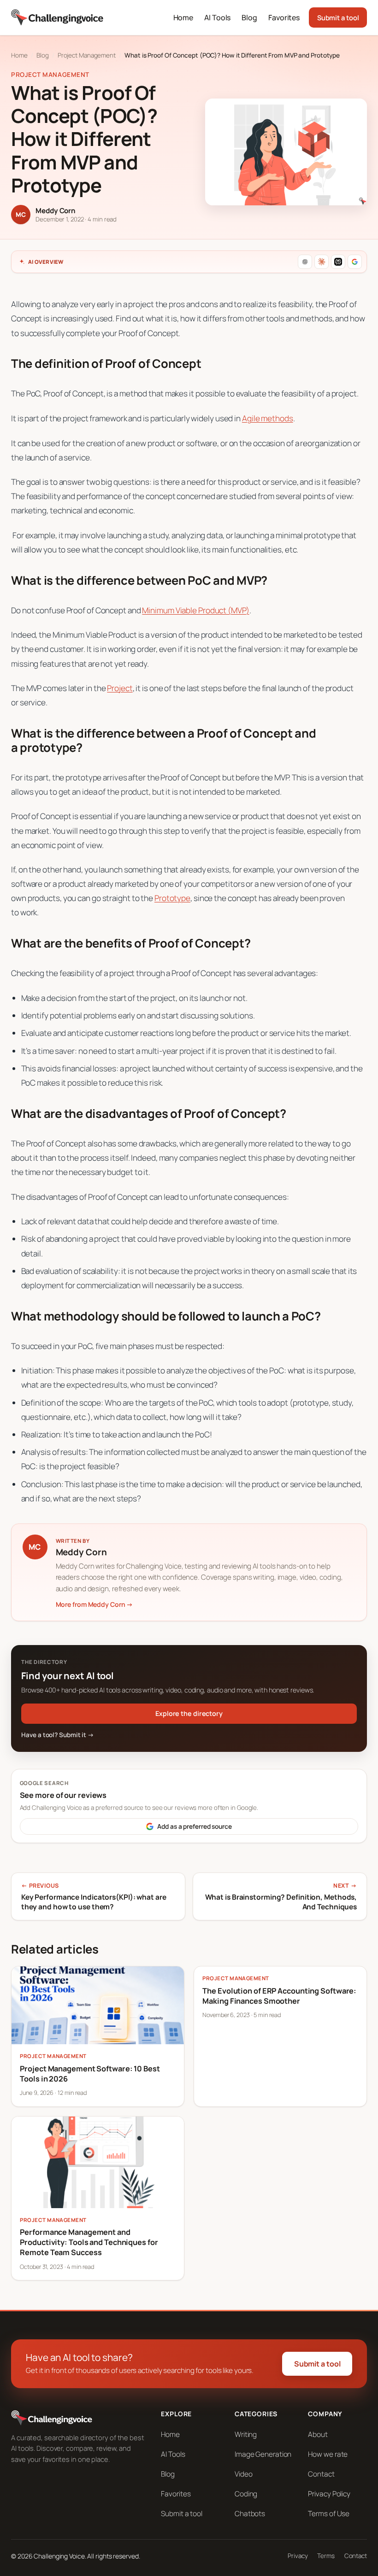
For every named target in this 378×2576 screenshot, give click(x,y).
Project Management (87, 55)
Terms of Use (329, 2514)
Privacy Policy (329, 2494)
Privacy (298, 2556)
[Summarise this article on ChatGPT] (305, 262)
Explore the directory (189, 1713)
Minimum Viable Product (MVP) (195, 610)
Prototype (172, 898)
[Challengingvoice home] (57, 17)
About (318, 2434)
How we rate (328, 2454)
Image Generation (263, 2454)
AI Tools (173, 2454)
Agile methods (268, 418)
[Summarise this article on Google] (355, 262)
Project (120, 688)
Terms (326, 2556)
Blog (43, 55)
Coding (246, 2494)
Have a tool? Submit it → (58, 1735)
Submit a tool (338, 17)
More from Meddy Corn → (94, 1604)
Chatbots (250, 2514)
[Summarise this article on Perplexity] (338, 262)
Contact (321, 2474)
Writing (246, 2434)
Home (19, 55)
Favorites (176, 2494)
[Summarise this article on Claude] (322, 262)
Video (244, 2474)
